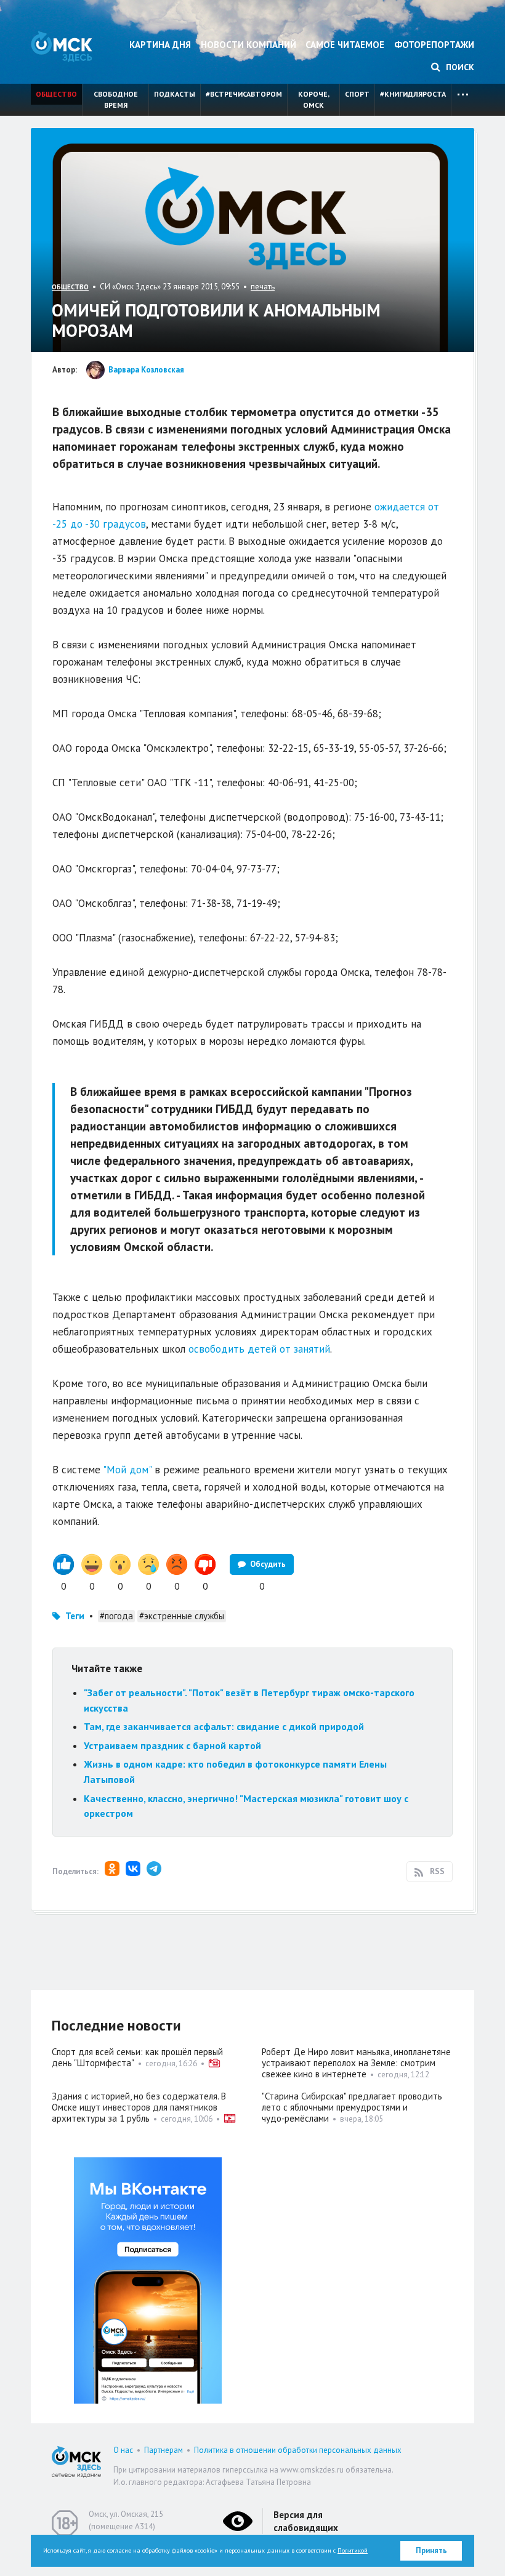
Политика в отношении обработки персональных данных (298, 2450)
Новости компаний (248, 45)
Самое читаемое (345, 45)
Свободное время (116, 99)
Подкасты (175, 94)
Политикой (353, 2550)
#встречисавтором (244, 94)
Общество (56, 94)
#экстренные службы (182, 1616)
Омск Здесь (62, 46)
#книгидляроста (413, 94)
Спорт (357, 94)
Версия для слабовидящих (306, 2521)
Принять (431, 2550)
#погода (116, 1616)
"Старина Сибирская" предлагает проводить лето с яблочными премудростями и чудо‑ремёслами (352, 2107)
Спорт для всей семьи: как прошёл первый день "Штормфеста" (137, 2057)
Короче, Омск (314, 99)
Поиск (459, 67)
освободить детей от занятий (259, 1349)
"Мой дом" (127, 1470)
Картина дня (160, 45)
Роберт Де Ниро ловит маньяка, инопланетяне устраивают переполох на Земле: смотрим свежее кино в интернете (356, 2063)
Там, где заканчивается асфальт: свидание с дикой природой (224, 1726)
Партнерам (164, 2450)
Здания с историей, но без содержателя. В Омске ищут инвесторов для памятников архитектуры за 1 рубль (139, 2107)
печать (263, 287)
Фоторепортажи (434, 45)
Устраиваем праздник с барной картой (172, 1745)
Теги (75, 1616)
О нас (123, 2450)
